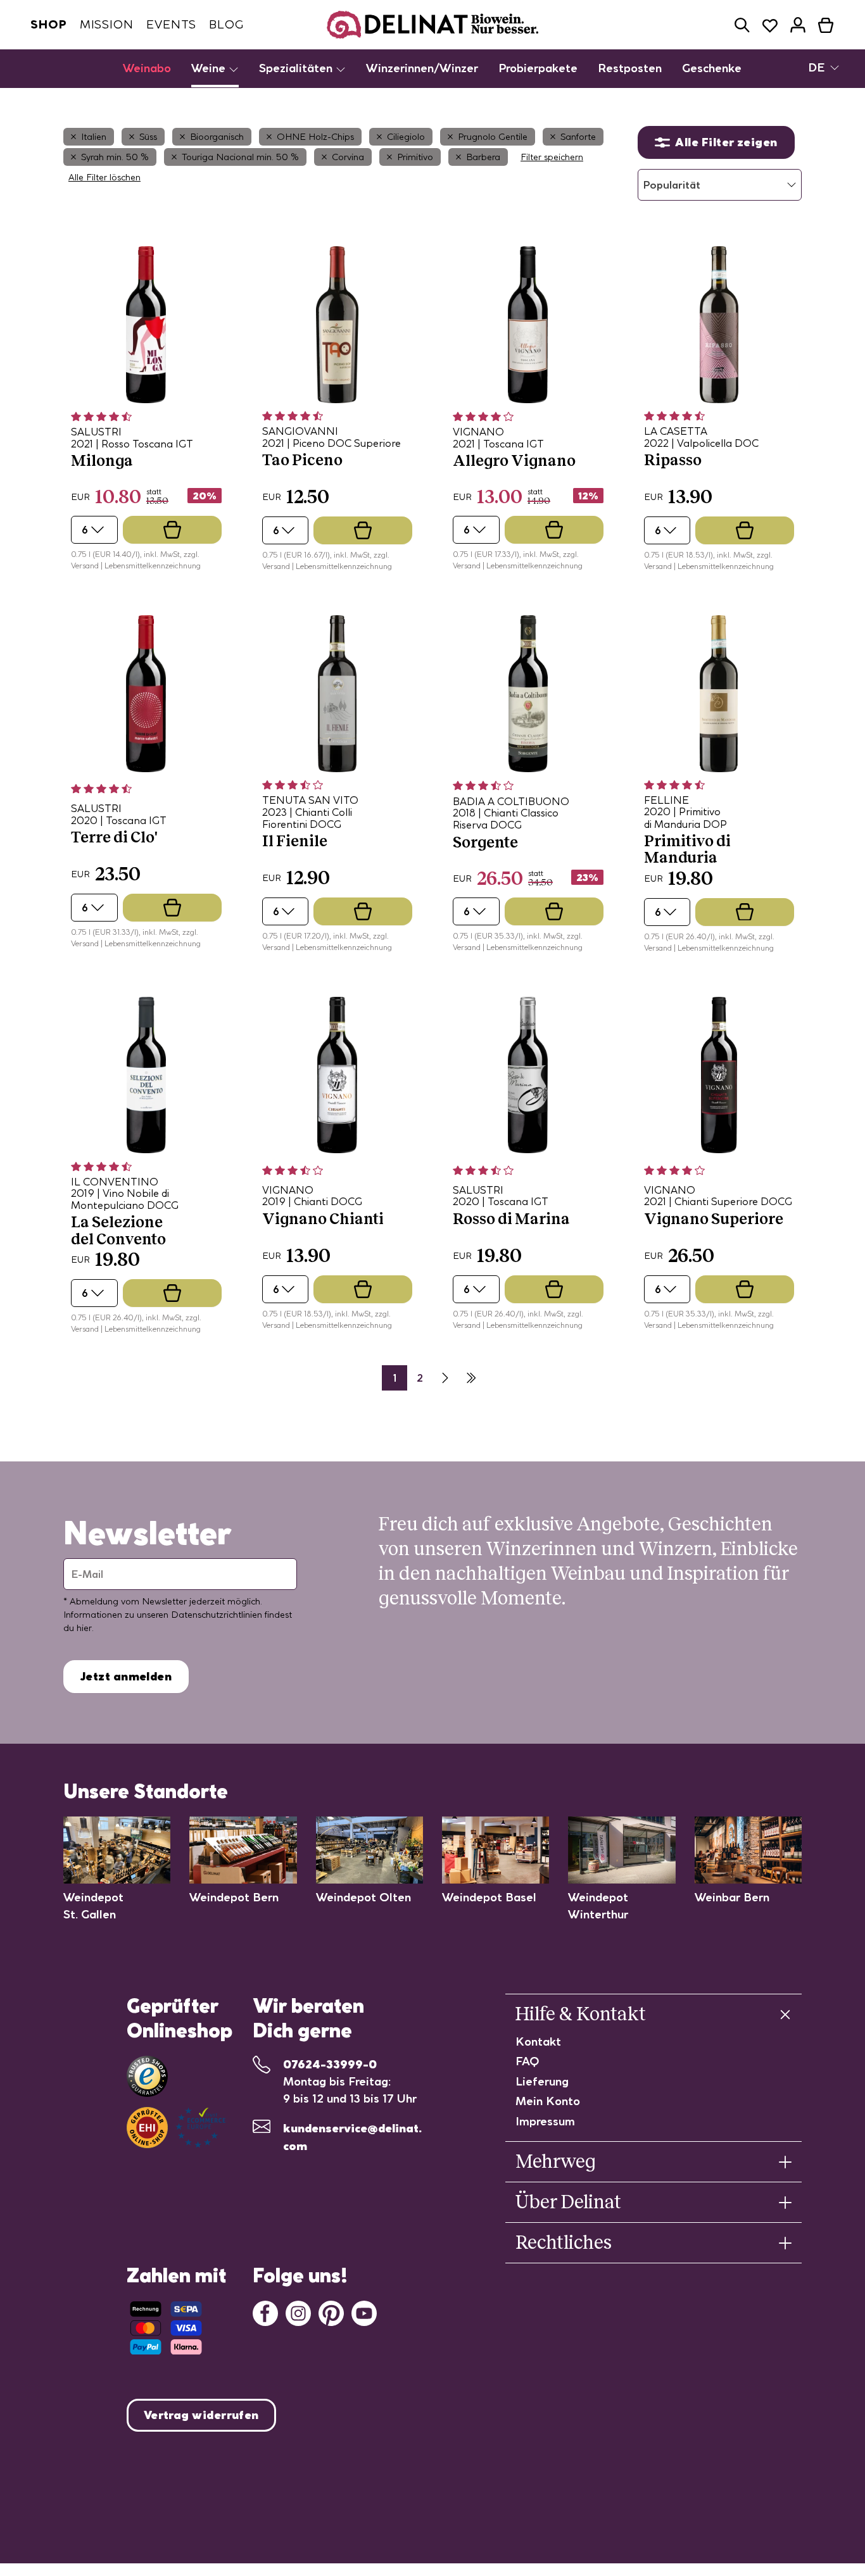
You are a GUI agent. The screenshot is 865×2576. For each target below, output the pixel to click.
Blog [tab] (226, 24)
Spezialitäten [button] (297, 68)
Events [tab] (171, 24)
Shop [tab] (49, 24)
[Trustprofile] (176, 2128)
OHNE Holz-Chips (315, 137)
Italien (94, 137)
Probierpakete (538, 68)
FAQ (527, 2061)
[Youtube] (364, 2312)
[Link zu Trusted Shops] (147, 2076)
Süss (148, 137)
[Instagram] (298, 2312)
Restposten (630, 68)
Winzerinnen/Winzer (422, 68)
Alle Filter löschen (104, 177)
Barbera (483, 157)
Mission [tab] (107, 24)
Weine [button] (210, 68)
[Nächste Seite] (445, 1378)
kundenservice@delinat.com (352, 2137)
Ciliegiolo (406, 137)
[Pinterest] (331, 2312)
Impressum (545, 2121)
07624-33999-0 (330, 2064)
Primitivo (415, 157)
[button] (742, 25)
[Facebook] (265, 2312)
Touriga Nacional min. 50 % (240, 157)
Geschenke (712, 68)
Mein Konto (548, 2101)
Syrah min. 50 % (115, 157)
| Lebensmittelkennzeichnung (151, 566)
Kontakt (538, 2041)
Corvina (348, 157)
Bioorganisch (217, 137)
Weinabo (147, 68)
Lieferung (542, 2081)
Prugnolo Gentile (493, 137)
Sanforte (578, 137)
